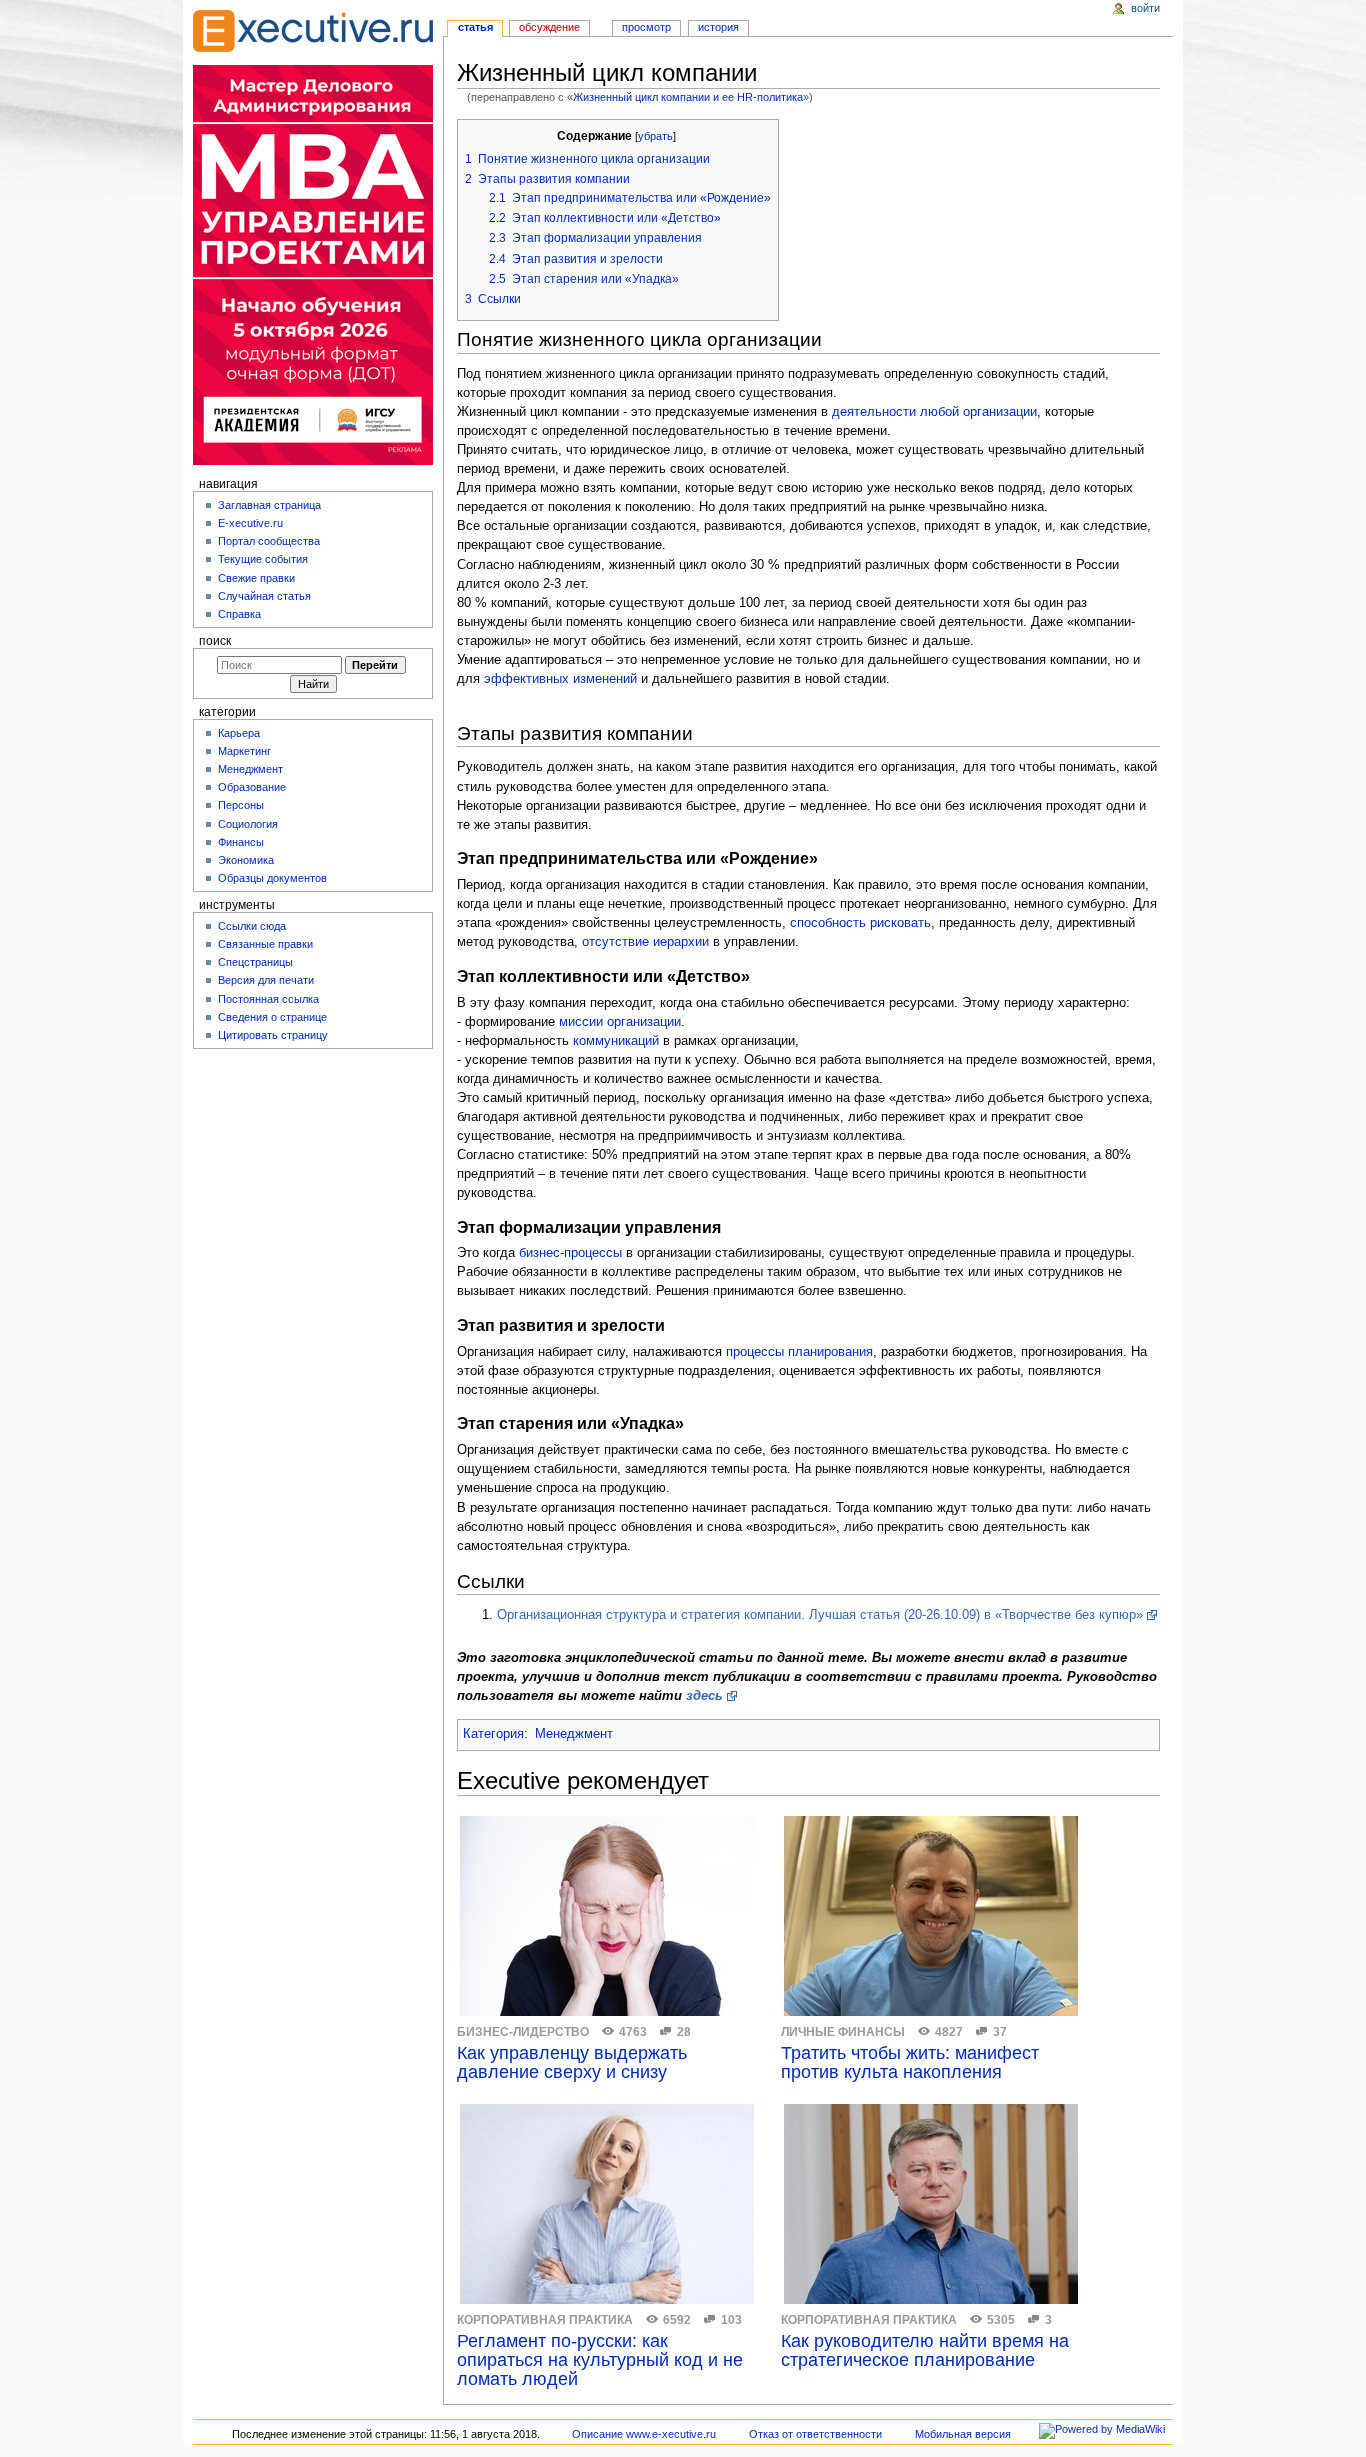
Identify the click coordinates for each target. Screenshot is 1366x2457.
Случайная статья (264, 596)
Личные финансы (843, 2032)
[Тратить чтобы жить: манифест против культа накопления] (931, 1916)
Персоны (241, 805)
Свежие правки (256, 578)
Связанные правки (265, 944)
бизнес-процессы (570, 1253)
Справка (239, 614)
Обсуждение (549, 27)
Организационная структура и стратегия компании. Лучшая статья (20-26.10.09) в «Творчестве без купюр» (820, 1615)
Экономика (246, 860)
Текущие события (263, 559)
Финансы (241, 842)
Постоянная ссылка (268, 999)
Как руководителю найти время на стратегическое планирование (925, 2351)
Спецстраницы (255, 962)
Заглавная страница (269, 505)
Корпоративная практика (545, 2320)
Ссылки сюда (252, 926)
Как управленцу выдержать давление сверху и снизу (572, 2063)
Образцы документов (272, 878)
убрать (655, 136)
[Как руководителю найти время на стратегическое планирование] (931, 2204)
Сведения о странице (272, 1017)
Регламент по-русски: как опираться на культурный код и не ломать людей (600, 2360)
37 (1000, 2032)
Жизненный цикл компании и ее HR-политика (688, 97)
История (718, 27)
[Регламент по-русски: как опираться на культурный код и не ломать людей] (607, 2204)
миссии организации (620, 1022)
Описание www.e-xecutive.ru (644, 2434)
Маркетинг (244, 751)
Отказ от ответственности (815, 2434)
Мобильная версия (963, 2434)
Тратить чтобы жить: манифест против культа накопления (910, 2063)
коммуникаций (616, 1041)
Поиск (215, 641)
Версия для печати (266, 980)
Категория (493, 1734)
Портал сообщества (269, 541)
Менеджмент (574, 1734)
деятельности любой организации (934, 412)
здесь (704, 1696)
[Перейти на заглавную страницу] (313, 31)
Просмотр (646, 27)
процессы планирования (799, 1352)
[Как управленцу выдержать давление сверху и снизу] (607, 1916)
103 (731, 2320)
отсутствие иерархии (645, 942)
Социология (248, 824)
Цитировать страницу (273, 1035)
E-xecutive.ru (250, 523)
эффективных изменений (560, 679)
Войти (1145, 8)
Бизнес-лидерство (523, 2032)
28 (684, 2032)
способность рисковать (860, 923)
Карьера (239, 733)
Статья (475, 27)
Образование (252, 787)
